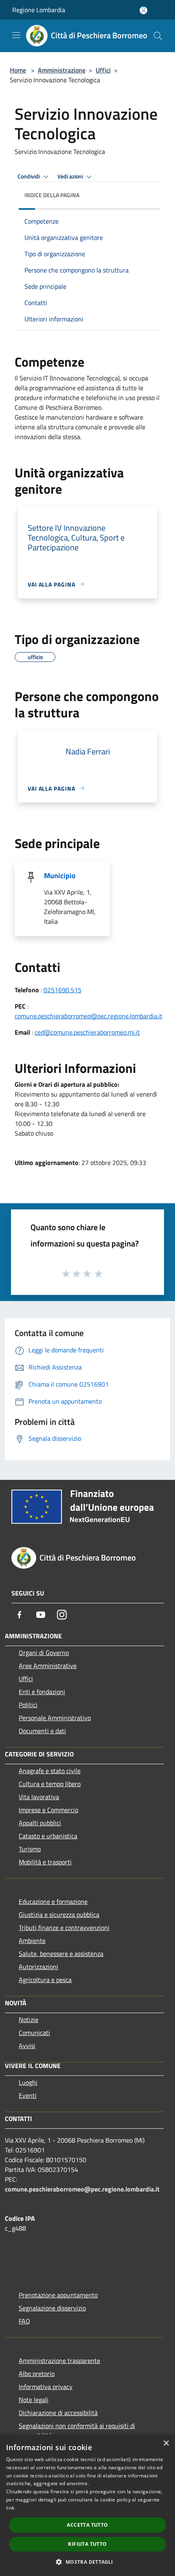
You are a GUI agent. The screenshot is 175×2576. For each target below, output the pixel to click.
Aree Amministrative (48, 1666)
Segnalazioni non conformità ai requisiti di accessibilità (77, 2431)
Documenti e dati (42, 1731)
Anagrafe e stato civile (50, 1771)
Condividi (29, 176)
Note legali (34, 2400)
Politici (28, 1705)
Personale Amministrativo (55, 1718)
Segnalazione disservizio (52, 2308)
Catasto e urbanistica (48, 1836)
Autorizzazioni (38, 1967)
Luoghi (28, 2082)
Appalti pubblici (40, 1823)
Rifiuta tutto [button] (87, 2544)
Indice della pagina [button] (52, 195)
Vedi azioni (71, 176)
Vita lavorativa (39, 1797)
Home (18, 70)
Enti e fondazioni (42, 1692)
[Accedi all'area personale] (143, 10)
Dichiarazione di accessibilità (58, 2413)
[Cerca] (158, 36)
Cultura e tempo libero (50, 1784)
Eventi (28, 2095)
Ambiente (32, 1941)
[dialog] (87, 2505)
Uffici (103, 70)
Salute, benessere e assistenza (61, 1954)
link (10, 2508)
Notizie (28, 2020)
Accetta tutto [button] (87, 2525)
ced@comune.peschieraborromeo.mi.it (87, 1032)
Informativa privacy (46, 2387)
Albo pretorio (37, 2374)
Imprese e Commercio (48, 1810)
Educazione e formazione (53, 1901)
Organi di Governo (44, 1653)
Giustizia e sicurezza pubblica (59, 1914)
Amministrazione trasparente (59, 2361)
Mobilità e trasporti (45, 1862)
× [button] (166, 2443)
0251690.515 (62, 990)
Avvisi (27, 2046)
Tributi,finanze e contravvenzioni (64, 1928)
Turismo (30, 1849)
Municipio (60, 876)
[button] (87, 2562)
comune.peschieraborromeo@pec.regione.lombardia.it (89, 1016)
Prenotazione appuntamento (58, 2295)
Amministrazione (62, 70)
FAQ (24, 2321)
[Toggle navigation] (16, 35)
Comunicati (34, 2033)
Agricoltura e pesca (45, 1980)
